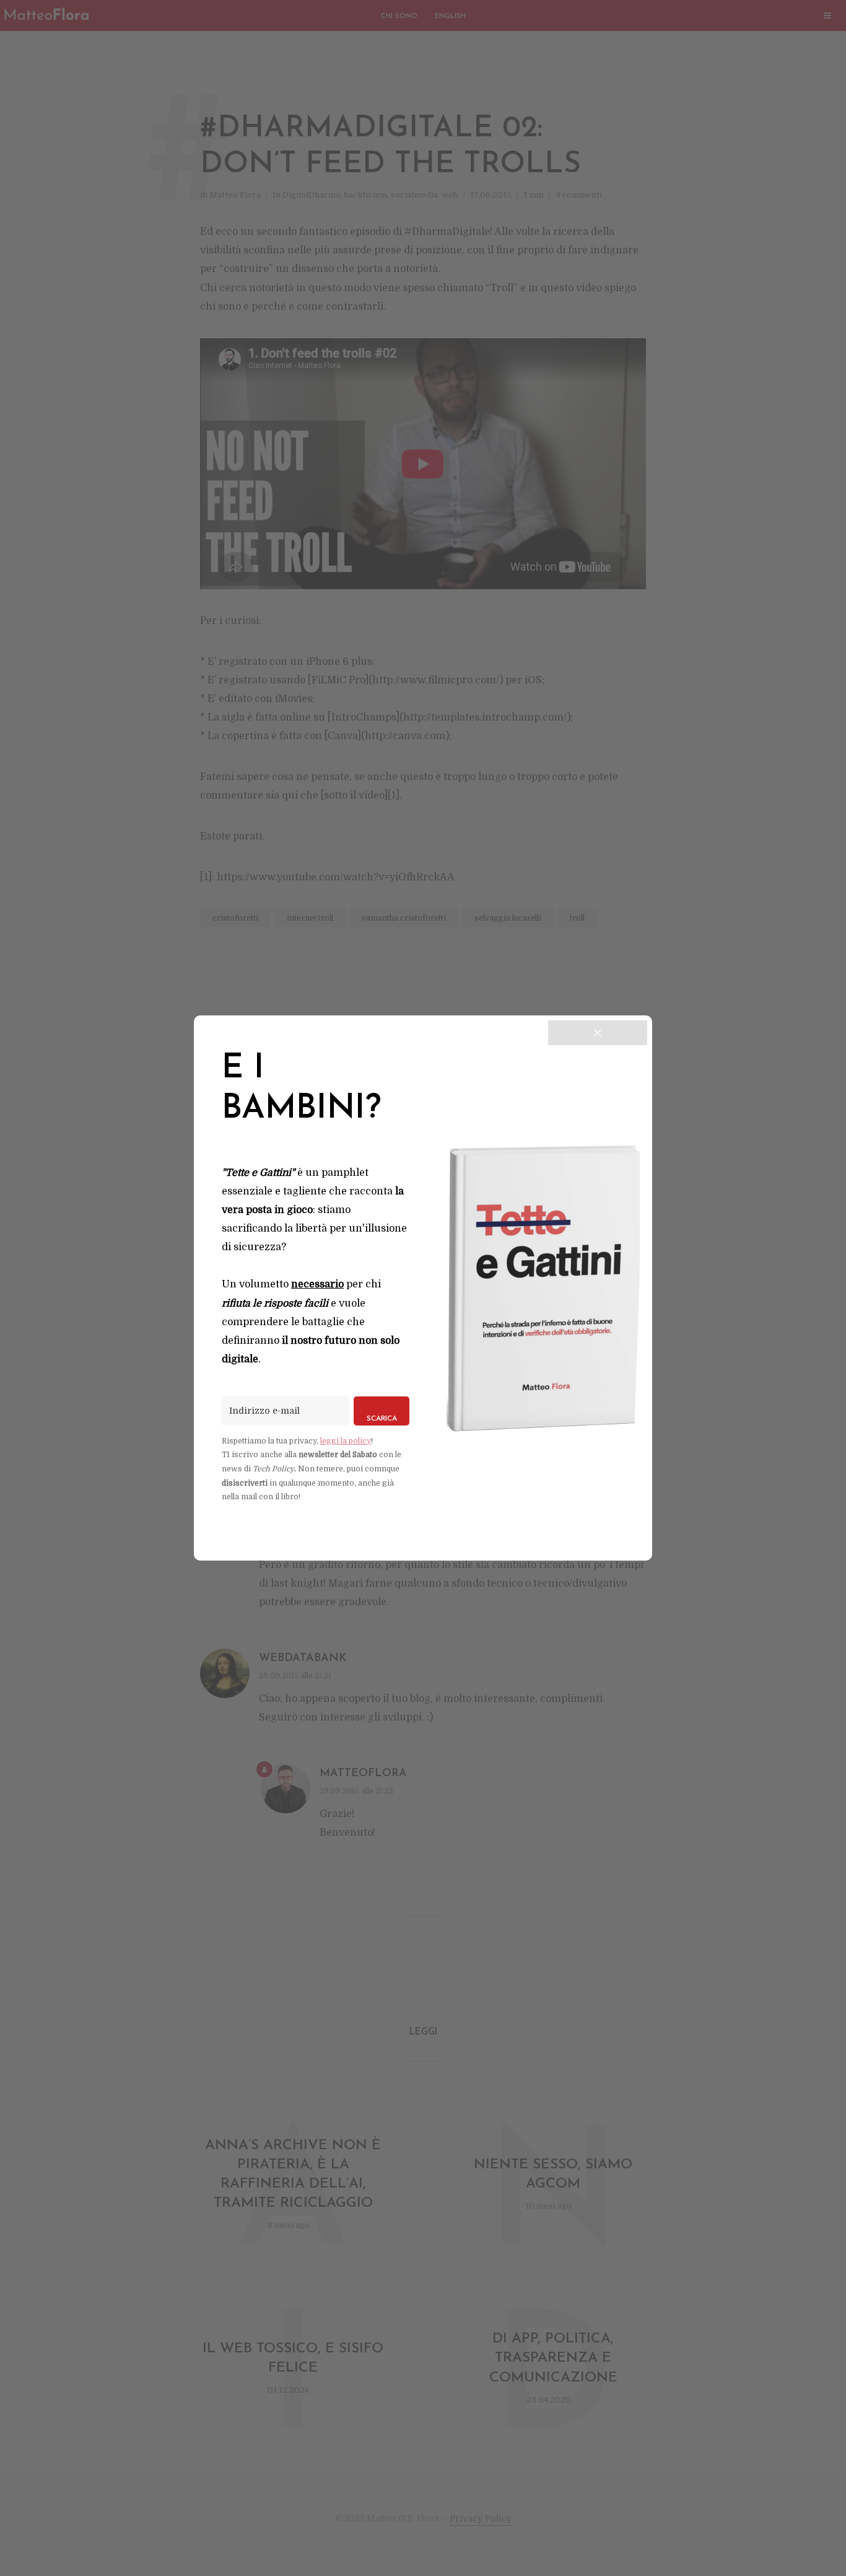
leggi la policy (346, 1441)
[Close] (598, 1033)
